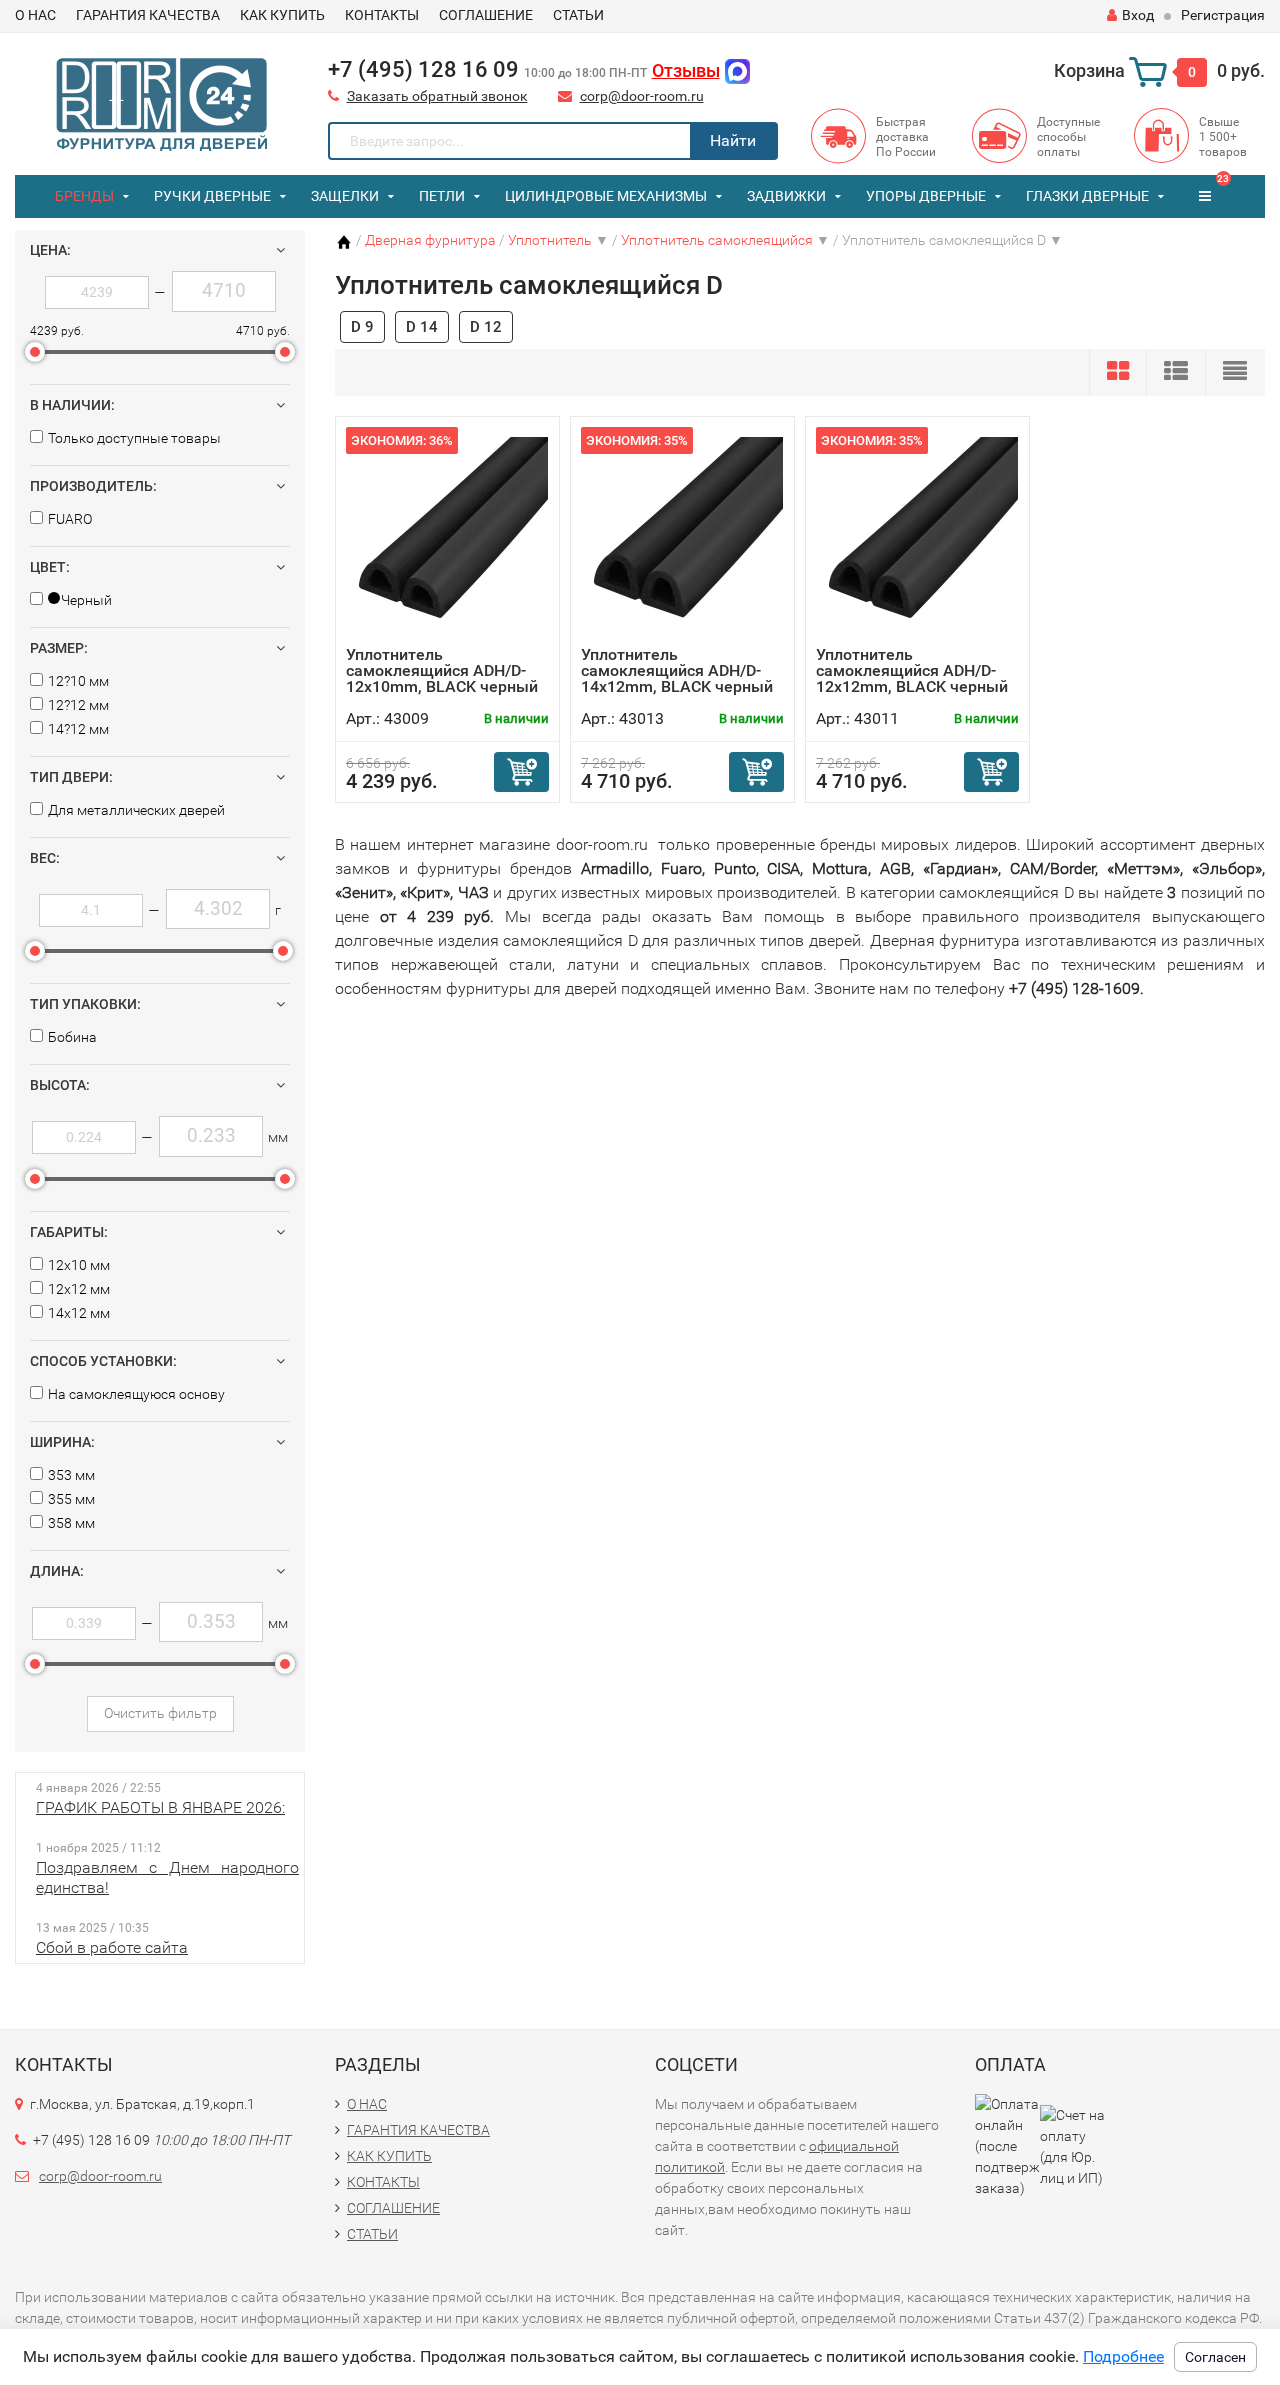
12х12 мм (79, 1289)
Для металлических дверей (136, 810)
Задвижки (786, 196)
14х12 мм (79, 1313)
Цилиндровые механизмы (606, 196)
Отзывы (686, 70)
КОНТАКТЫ (382, 15)
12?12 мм (78, 705)
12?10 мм (78, 681)
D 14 (422, 327)
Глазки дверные (1087, 196)
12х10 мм (79, 1265)
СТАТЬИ (578, 15)
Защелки (345, 196)
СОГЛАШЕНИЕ (486, 15)
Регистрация (1223, 15)
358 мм (71, 1523)
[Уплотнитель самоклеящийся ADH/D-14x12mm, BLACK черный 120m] (683, 536)
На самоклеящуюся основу (136, 1394)
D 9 (362, 327)
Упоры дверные (926, 196)
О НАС (35, 15)
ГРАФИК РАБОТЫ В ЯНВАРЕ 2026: (160, 1807)
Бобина (72, 1037)
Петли (442, 196)
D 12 (486, 327)
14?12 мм (78, 729)
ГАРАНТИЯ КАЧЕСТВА (148, 15)
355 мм (71, 1499)
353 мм (71, 1475)
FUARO (70, 519)
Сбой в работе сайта (112, 1947)
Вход (1138, 15)
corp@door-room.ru (642, 96)
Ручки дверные (212, 196)
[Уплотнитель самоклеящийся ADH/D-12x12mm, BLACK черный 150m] (918, 536)
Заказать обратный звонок (437, 96)
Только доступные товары (134, 438)
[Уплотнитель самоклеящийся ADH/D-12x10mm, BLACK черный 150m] (448, 536)
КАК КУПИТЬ (282, 15)
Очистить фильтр (160, 1713)
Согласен (1215, 2357)
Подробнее (1123, 2356)
